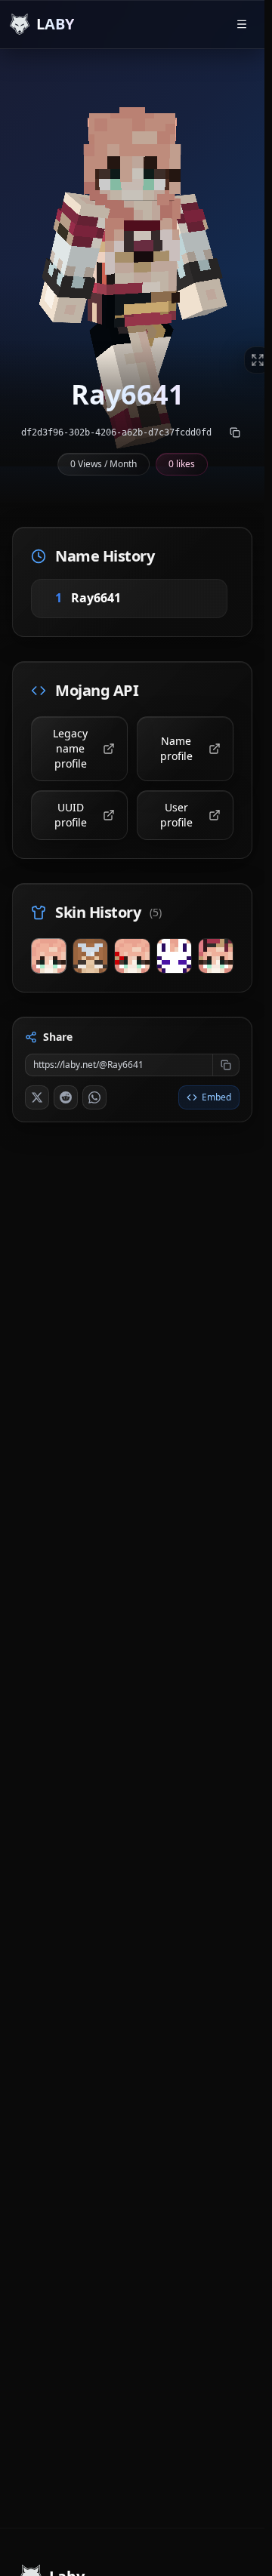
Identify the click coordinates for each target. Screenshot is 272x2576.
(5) (156, 912)
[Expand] (258, 360)
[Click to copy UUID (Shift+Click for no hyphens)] (235, 432)
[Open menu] (242, 24)
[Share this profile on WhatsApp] (94, 1097)
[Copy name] (139, 598)
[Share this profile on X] (37, 1097)
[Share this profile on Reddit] (66, 1097)
